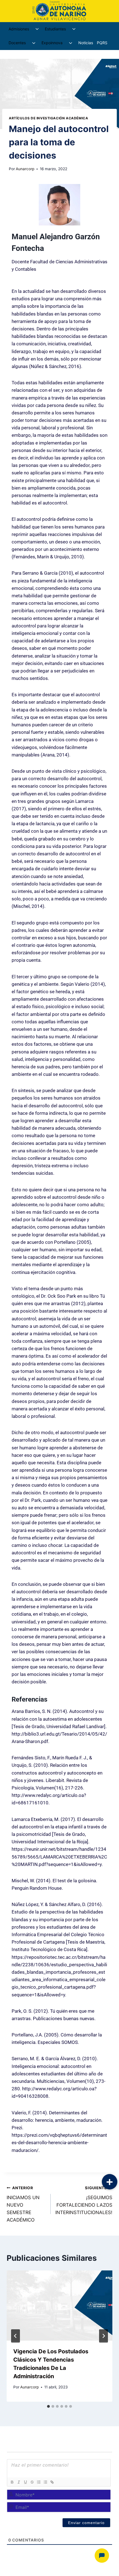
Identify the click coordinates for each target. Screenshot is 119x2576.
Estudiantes (55, 29)
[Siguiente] (104, 2336)
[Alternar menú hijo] (37, 29)
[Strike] (32, 2482)
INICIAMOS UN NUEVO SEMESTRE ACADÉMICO (23, 2204)
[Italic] (19, 2482)
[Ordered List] (38, 2482)
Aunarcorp (25, 169)
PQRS (102, 43)
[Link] (52, 2482)
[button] (110, 2182)
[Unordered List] (45, 2482)
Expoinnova (52, 43)
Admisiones (19, 29)
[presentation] (59, 2306)
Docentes (17, 43)
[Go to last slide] (15, 2336)
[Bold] (12, 2482)
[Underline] (25, 2482)
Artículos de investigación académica (48, 118)
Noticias (86, 43)
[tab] (48, 2406)
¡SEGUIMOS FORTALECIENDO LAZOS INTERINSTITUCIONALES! (84, 2200)
